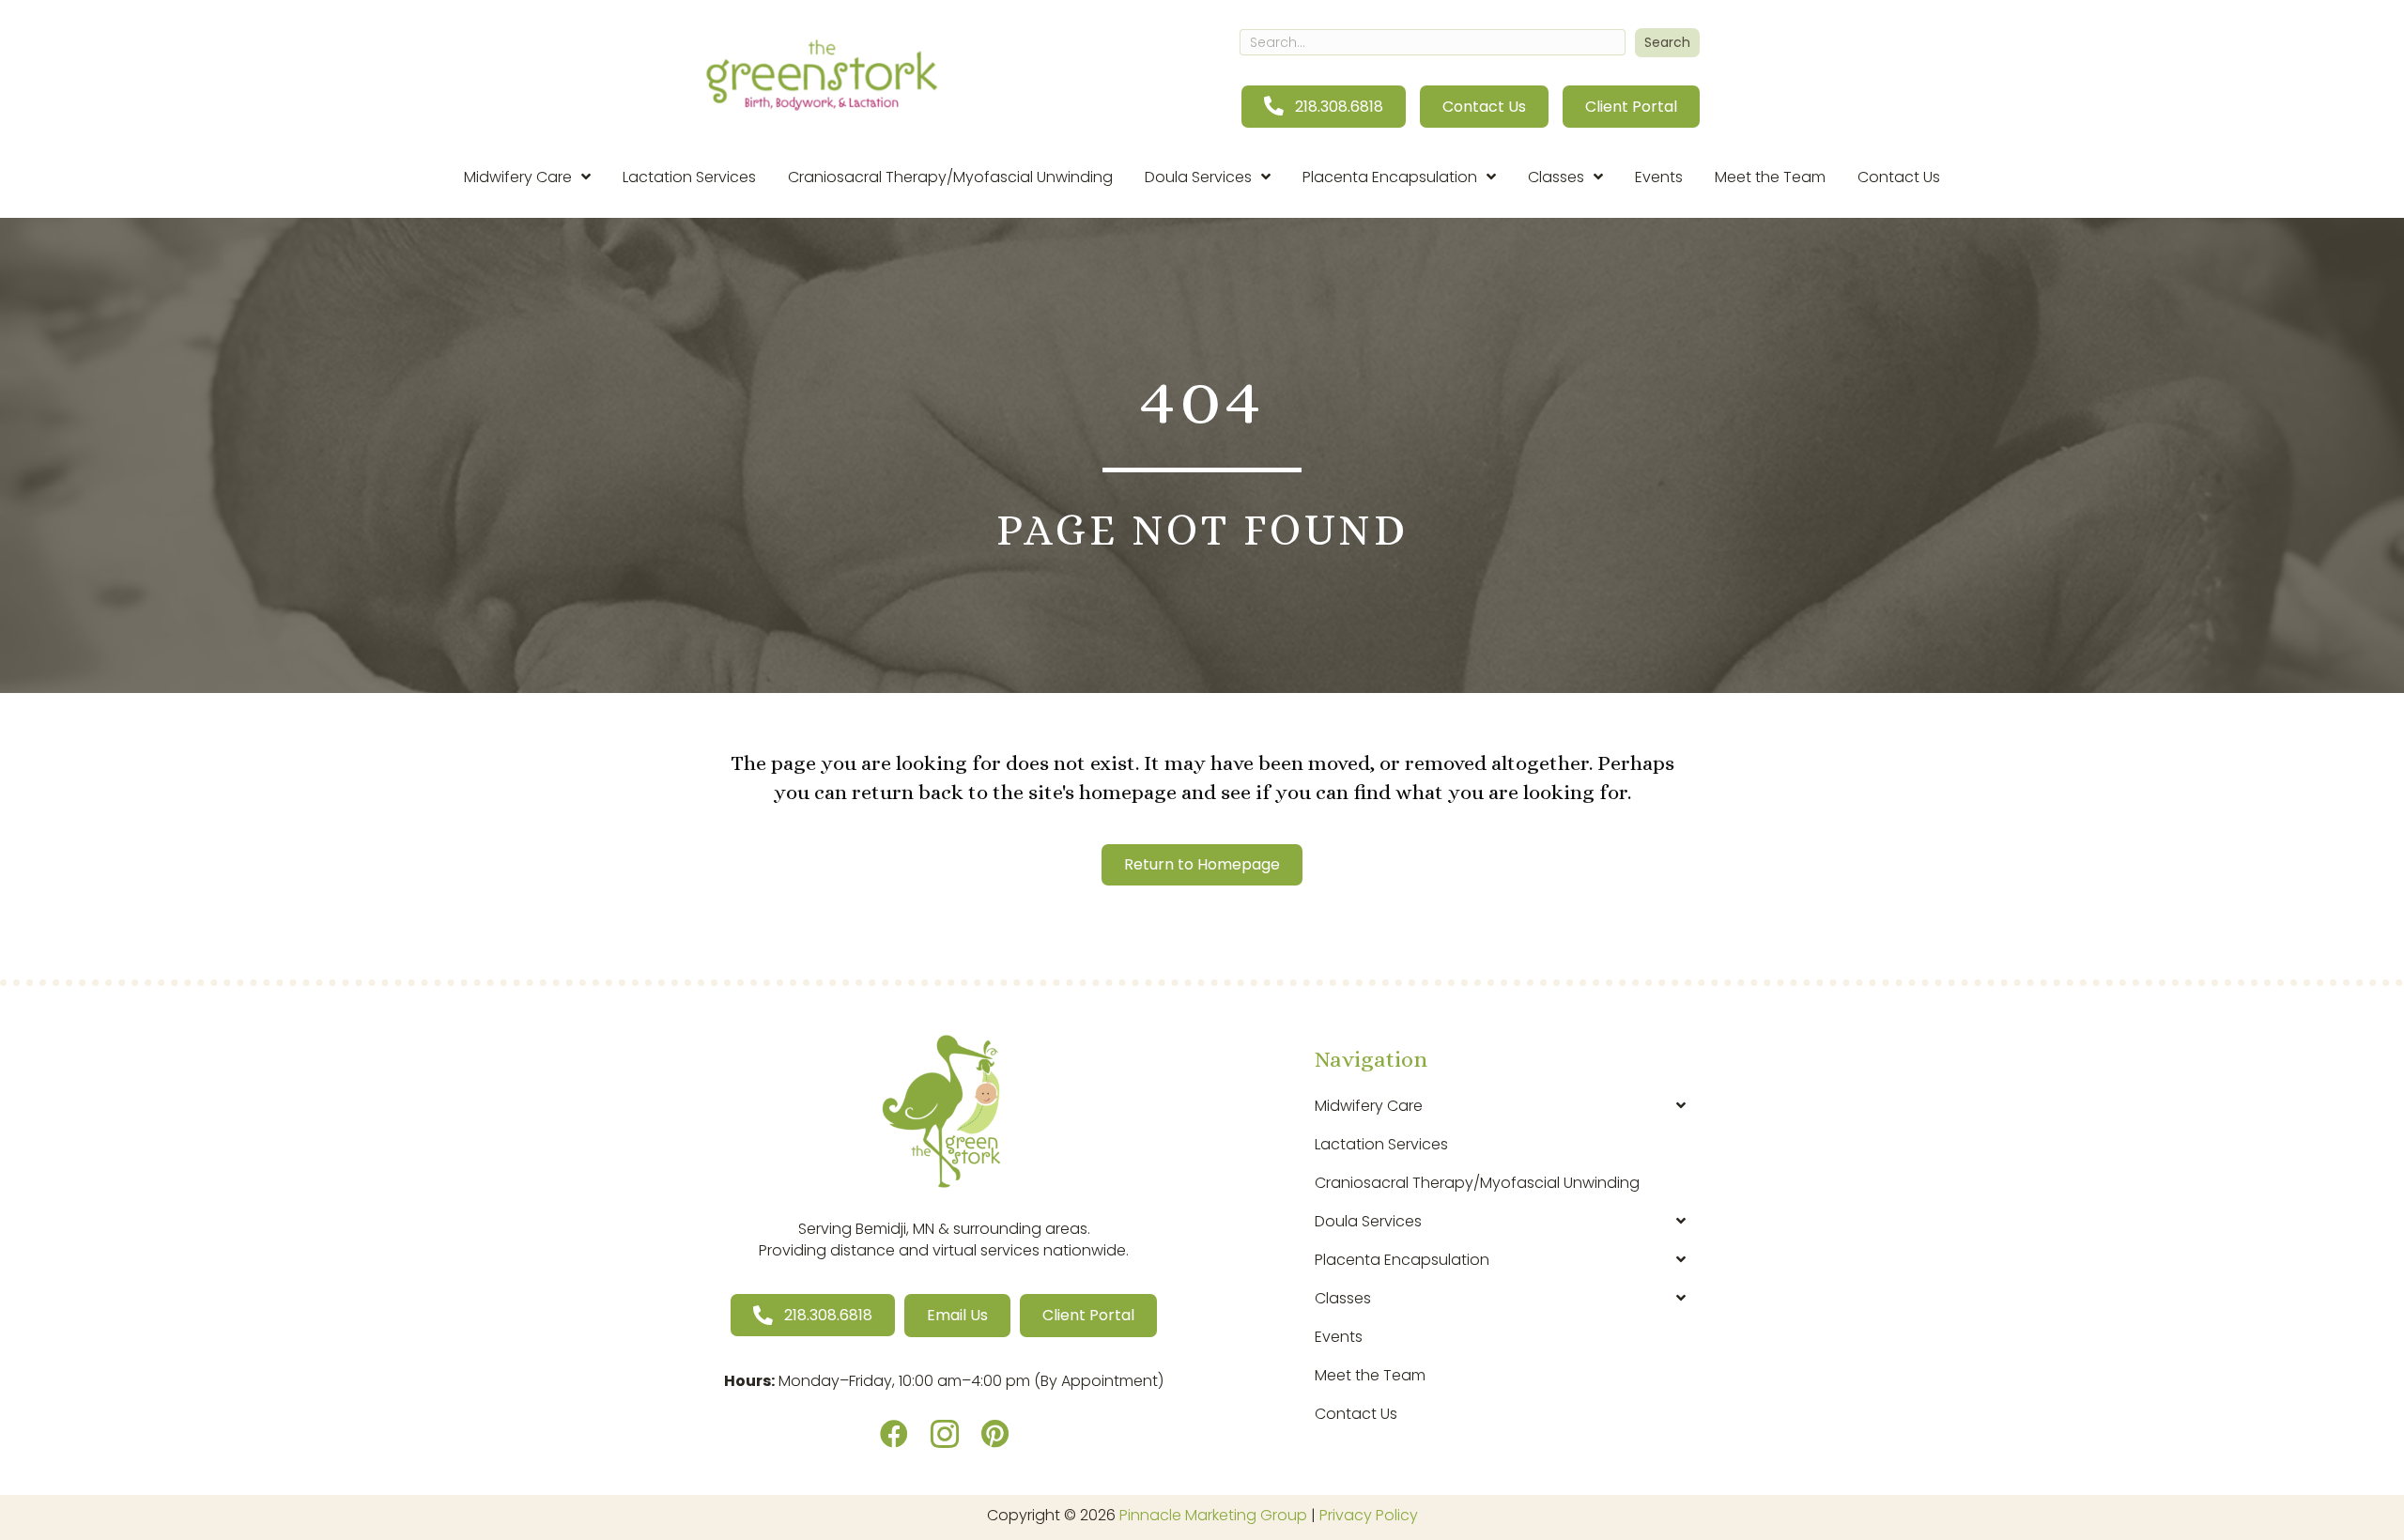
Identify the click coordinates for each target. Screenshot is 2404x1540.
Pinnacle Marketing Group (1213, 1515)
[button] (1667, 43)
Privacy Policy (1369, 1515)
